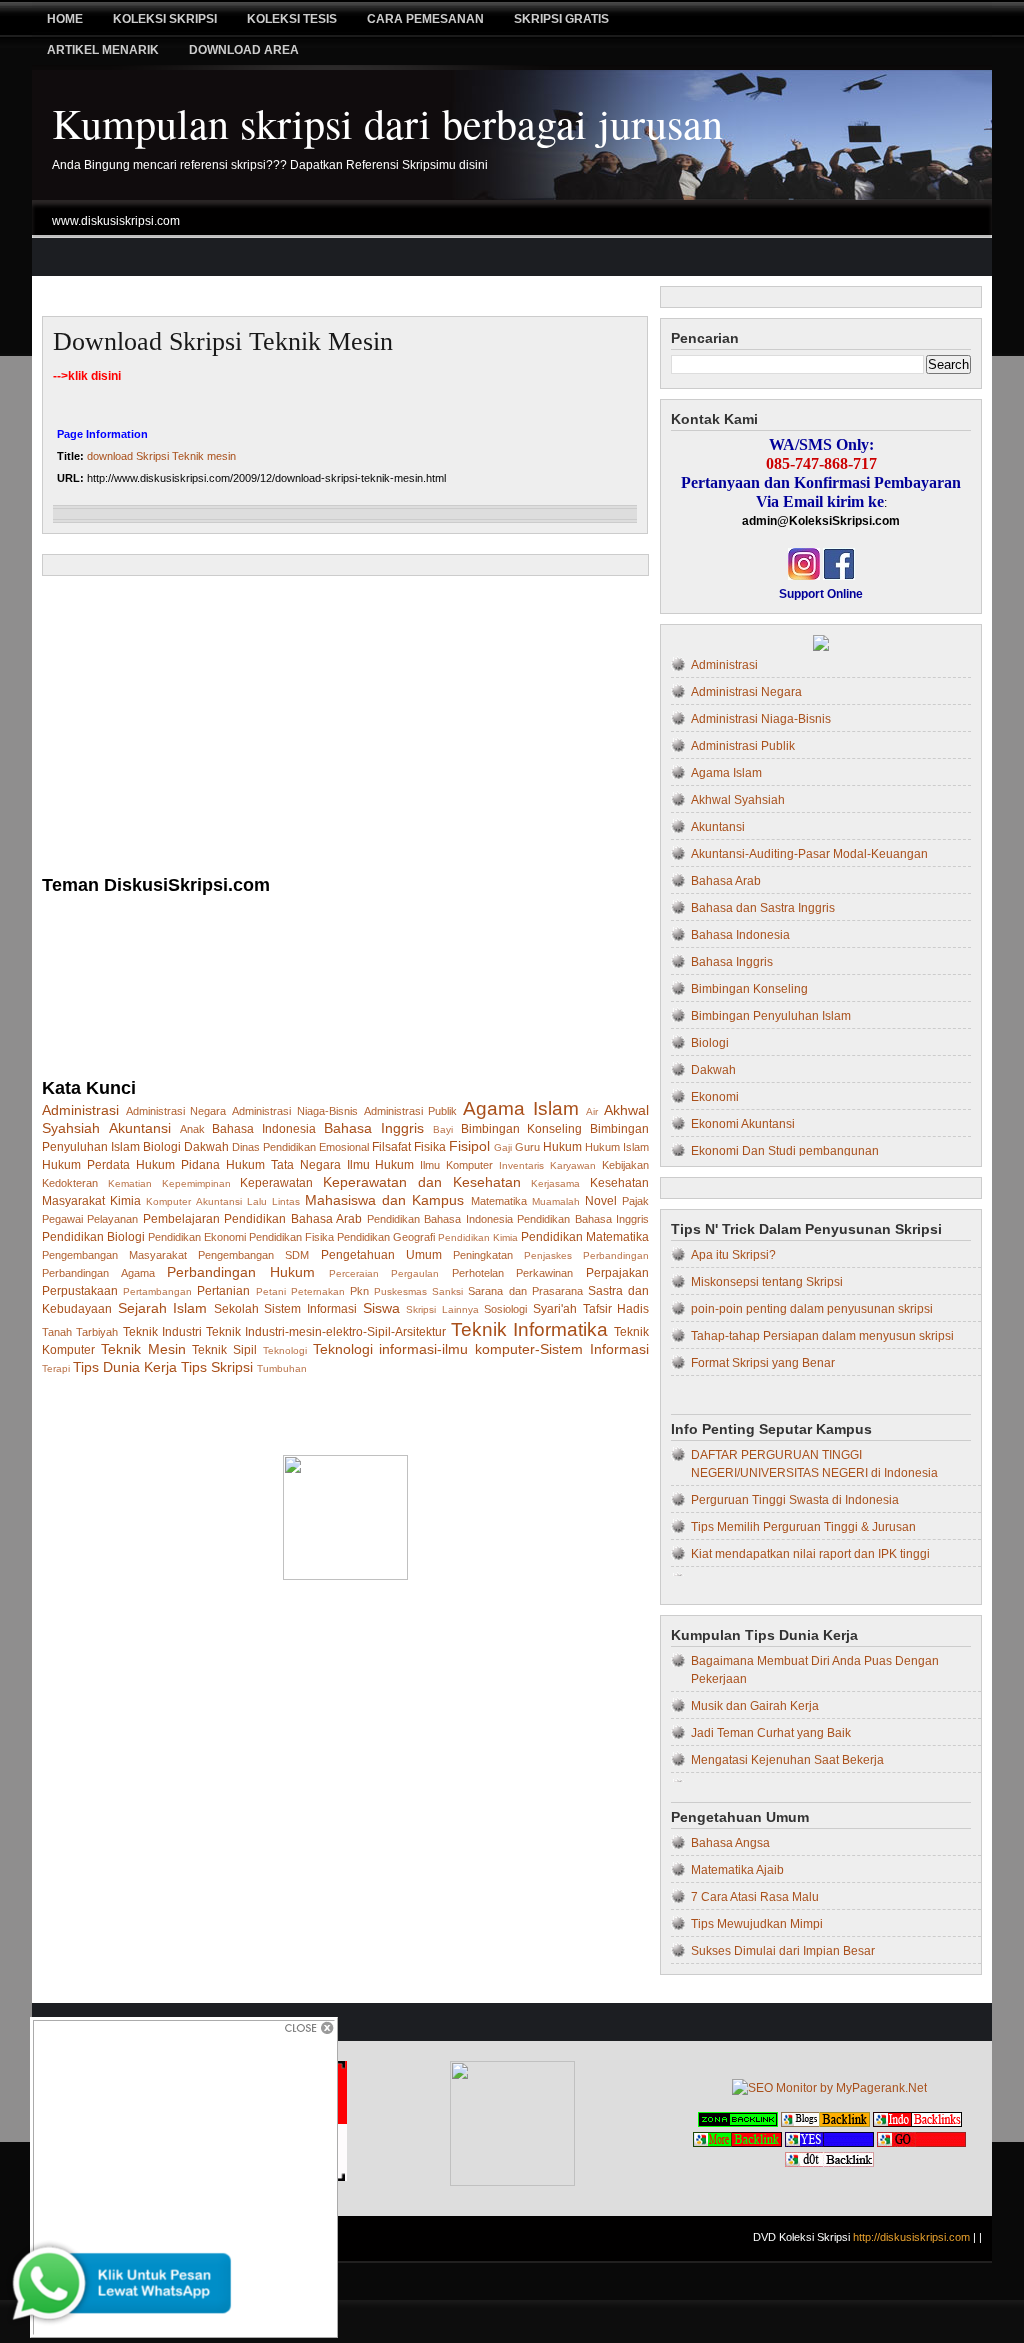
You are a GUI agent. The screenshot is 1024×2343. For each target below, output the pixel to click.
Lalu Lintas (273, 1201)
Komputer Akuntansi (193, 1201)
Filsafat (391, 1147)
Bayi (443, 1129)
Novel (601, 1201)
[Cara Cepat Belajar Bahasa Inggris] (821, 647)
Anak (192, 1129)
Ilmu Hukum (381, 1165)
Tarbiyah (97, 1332)
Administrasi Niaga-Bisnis (295, 1111)
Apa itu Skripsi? (733, 1255)
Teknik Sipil (224, 1350)
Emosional (344, 1147)
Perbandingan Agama (98, 1273)
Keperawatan (276, 1183)
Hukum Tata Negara (283, 1165)
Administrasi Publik (411, 1111)
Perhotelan (478, 1273)
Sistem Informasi (310, 1309)
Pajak (635, 1201)
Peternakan (318, 1291)
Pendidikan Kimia (478, 1237)
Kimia (125, 1201)
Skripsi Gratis (561, 19)
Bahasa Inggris (374, 1128)
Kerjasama (555, 1183)
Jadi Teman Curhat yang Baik (771, 1733)
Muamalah (556, 1201)
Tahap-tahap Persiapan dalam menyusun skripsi (822, 1336)
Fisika (430, 1147)
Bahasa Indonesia (264, 1129)
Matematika (499, 1201)
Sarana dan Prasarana (525, 1291)
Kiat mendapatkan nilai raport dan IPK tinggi (810, 1554)
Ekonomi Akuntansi (743, 1124)
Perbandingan (616, 1255)
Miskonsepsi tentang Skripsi (767, 1282)
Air (592, 1111)
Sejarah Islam (163, 1308)
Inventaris (521, 1165)
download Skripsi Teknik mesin (223, 341)
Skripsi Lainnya (442, 1309)
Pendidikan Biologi (93, 1237)
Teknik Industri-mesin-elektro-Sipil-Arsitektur (326, 1332)
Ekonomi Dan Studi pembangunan (785, 1151)
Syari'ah (555, 1309)
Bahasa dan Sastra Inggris (763, 908)
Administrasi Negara (176, 1111)
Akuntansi (140, 1128)
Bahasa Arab (726, 881)
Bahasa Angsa (730, 1843)
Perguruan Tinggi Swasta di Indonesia (795, 1500)
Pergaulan (415, 1273)
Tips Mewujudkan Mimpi (757, 1924)
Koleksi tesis (292, 19)
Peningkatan (483, 1255)
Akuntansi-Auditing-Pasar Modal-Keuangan (809, 854)
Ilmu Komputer (456, 1165)
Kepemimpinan (196, 1183)
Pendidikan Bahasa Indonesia (440, 1219)
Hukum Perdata (86, 1165)
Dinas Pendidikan (274, 1147)
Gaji (503, 1147)
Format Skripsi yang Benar (763, 1363)
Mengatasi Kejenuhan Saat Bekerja (787, 1760)
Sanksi (447, 1291)
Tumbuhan (282, 1368)
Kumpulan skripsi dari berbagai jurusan (387, 123)
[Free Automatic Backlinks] (738, 2123)
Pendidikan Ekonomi (197, 1237)
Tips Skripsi (217, 1367)
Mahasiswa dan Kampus (384, 1200)
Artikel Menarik (103, 50)
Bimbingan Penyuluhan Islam (771, 1016)
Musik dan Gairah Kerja (755, 1706)
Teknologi (285, 1350)
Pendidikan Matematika (585, 1237)
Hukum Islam (617, 1147)
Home (65, 19)
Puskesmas (400, 1291)
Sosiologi (505, 1309)
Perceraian (354, 1273)
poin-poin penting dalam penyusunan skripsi (812, 1309)
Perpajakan (617, 1273)
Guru (527, 1147)
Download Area (244, 50)
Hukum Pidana (178, 1165)
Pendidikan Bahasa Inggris (583, 1219)
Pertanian (223, 1291)
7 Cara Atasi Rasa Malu (755, 1897)
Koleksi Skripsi (165, 19)
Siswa (381, 1308)
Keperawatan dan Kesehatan (422, 1182)
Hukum (562, 1147)
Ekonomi (715, 1097)
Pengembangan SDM (253, 1255)
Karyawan (573, 1165)
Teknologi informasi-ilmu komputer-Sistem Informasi (481, 1349)
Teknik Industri (162, 1332)
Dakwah (206, 1147)
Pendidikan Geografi (386, 1237)
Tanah (57, 1332)
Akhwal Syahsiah (738, 800)
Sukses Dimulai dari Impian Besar (783, 1951)
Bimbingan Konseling (522, 1129)
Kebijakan (625, 1165)
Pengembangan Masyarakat (114, 1255)
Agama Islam (521, 1108)
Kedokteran (70, 1183)
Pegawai (62, 1219)
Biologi (162, 1147)
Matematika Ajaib (737, 1870)
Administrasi (80, 1110)
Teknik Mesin (143, 1349)
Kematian (130, 1183)
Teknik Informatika (529, 1329)
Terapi (56, 1368)
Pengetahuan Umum (381, 1255)
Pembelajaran (181, 1219)
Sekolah (236, 1309)
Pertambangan (157, 1291)
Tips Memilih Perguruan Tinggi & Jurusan (803, 1527)
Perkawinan (544, 1273)
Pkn (359, 1291)
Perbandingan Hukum (241, 1272)
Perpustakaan (80, 1291)
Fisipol (469, 1146)
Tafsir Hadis (616, 1309)
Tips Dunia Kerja (125, 1367)
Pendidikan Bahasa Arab (293, 1219)
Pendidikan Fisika (291, 1237)
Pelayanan (112, 1219)
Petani (271, 1291)
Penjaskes (548, 1255)
